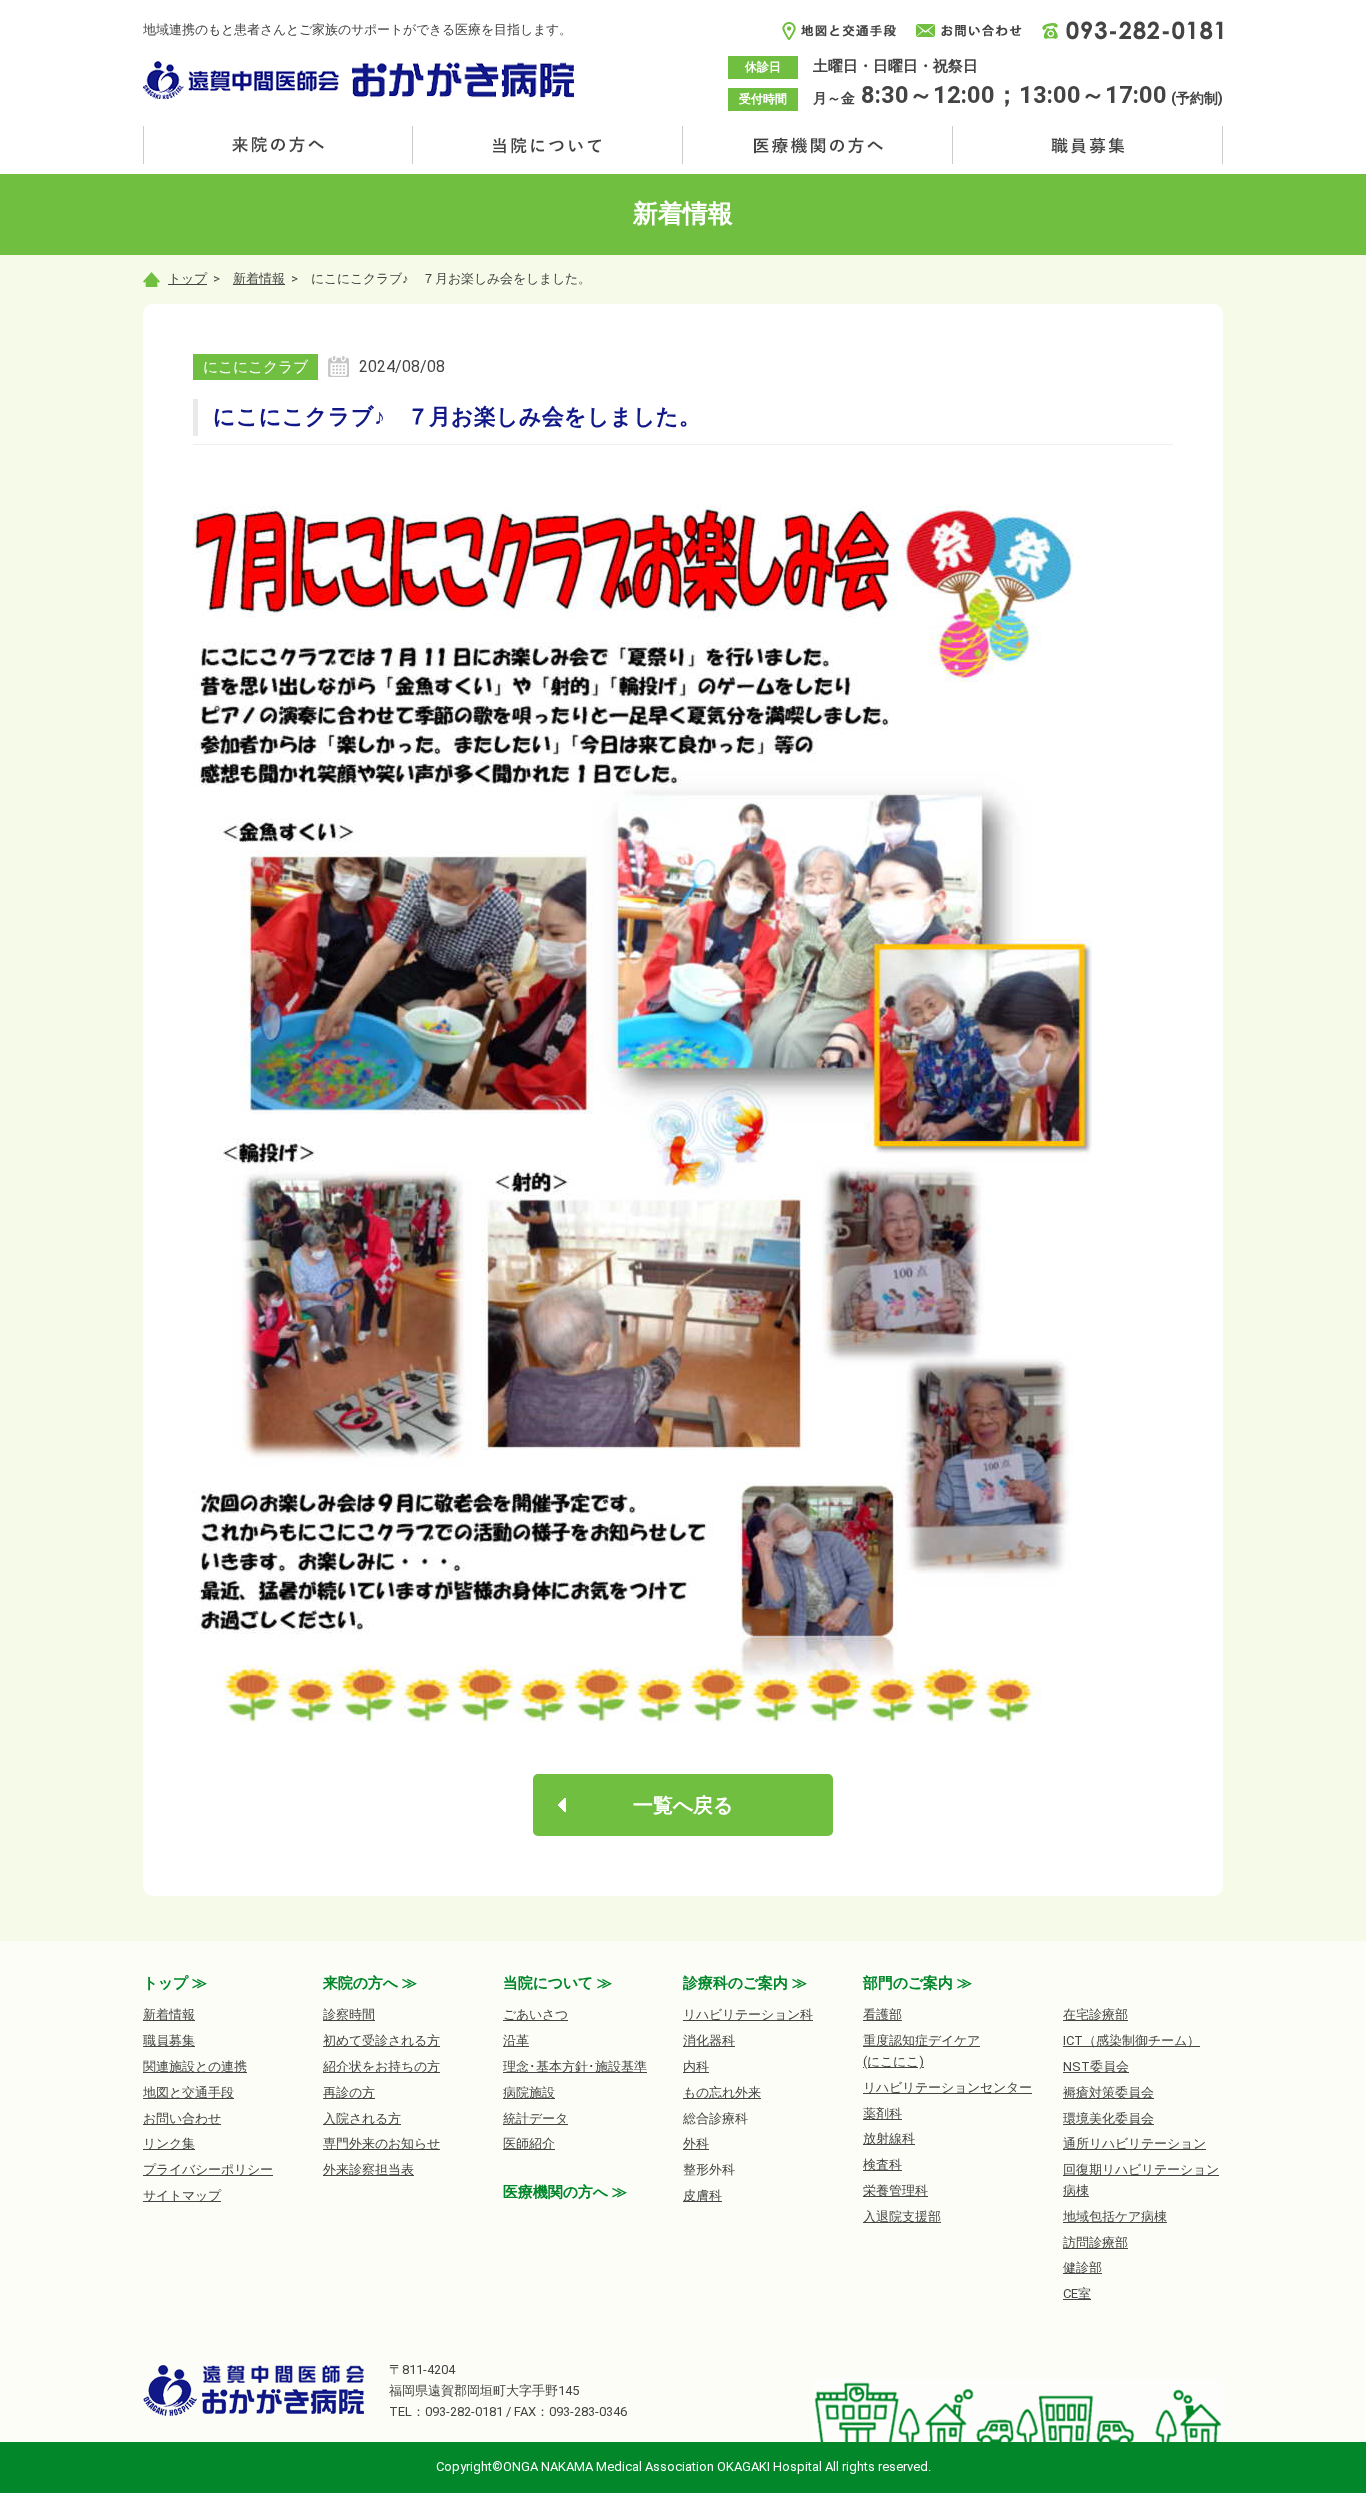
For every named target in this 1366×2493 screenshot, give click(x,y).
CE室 (1077, 2293)
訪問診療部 (1095, 2242)
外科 (696, 2143)
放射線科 (889, 2138)
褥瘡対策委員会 (1108, 2092)
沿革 (516, 2040)
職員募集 (1088, 145)
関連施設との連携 (195, 2066)
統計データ (535, 2118)
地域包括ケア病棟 (1115, 2216)
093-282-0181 (464, 2411)
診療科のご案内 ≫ (745, 1983)
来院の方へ (278, 145)
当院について (548, 145)
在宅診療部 (1095, 2014)
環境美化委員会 (1108, 2118)
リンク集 (169, 2143)
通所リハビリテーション (1134, 2143)
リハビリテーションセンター (947, 2087)
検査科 (882, 2164)
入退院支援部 (902, 2216)
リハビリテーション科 (748, 2014)
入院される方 (362, 2118)
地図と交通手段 (188, 2092)
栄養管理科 (895, 2190)
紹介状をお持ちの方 (381, 2066)
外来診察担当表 (368, 2169)
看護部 (882, 2014)
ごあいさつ (535, 2014)
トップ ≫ (175, 1983)
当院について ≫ (557, 1983)
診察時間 (349, 2014)
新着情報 (259, 278)
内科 (696, 2066)
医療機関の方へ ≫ (565, 2192)
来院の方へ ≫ (370, 1983)
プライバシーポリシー (208, 2169)
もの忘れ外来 (722, 2092)
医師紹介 (529, 2143)
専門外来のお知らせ (381, 2143)
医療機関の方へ (818, 145)
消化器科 (709, 2040)
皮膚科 (702, 2195)
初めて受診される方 (381, 2040)
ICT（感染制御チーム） (1131, 2040)
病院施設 (529, 2092)
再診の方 (349, 2092)
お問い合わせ (182, 2118)
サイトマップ (182, 2195)
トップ (187, 278)
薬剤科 (882, 2113)
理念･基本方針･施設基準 (575, 2066)
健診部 (1082, 2267)
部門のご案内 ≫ (917, 1983)
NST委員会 (1096, 2066)
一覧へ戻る (683, 1805)
